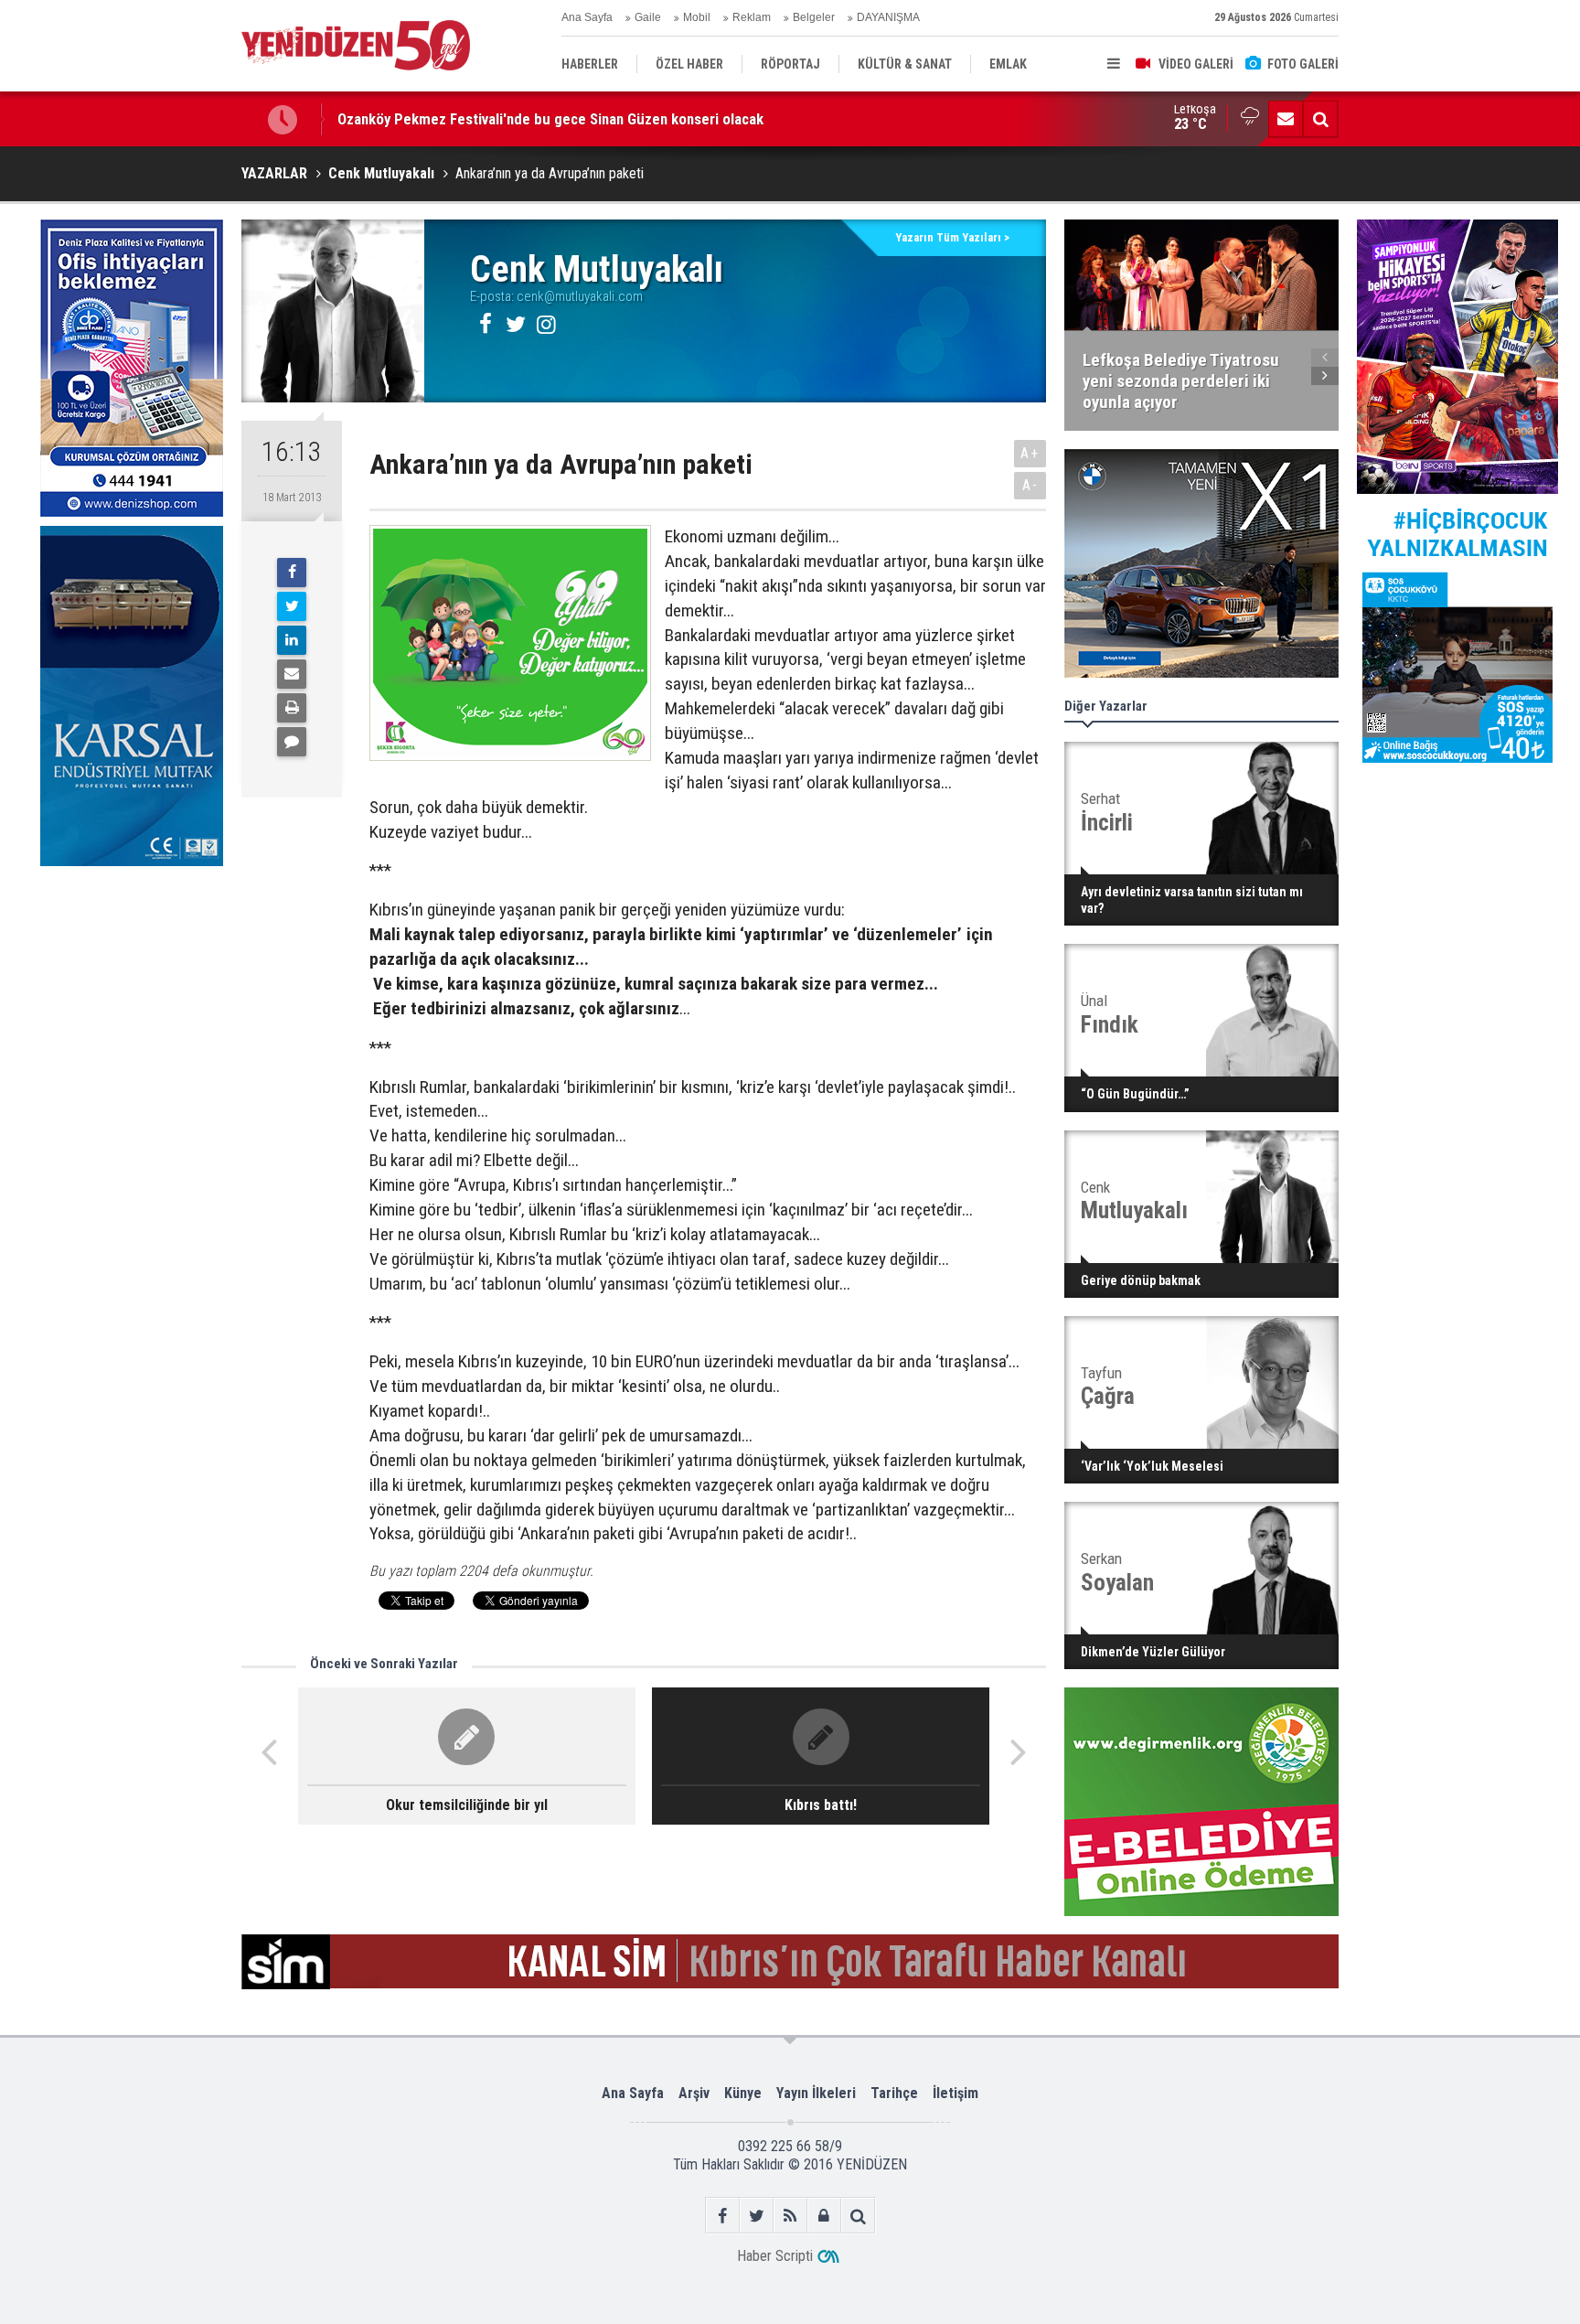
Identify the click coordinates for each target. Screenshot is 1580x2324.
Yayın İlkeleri (816, 2093)
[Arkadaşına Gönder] (292, 674)
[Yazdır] (292, 708)
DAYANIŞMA (888, 17)
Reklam (752, 17)
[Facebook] (292, 573)
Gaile (648, 17)
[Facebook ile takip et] (723, 2216)
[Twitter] (292, 606)
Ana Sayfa (587, 17)
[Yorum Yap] (292, 742)
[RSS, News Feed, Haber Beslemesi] (790, 2216)
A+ (1030, 453)
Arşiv (694, 2093)
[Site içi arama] (1320, 119)
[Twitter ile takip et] (757, 2216)
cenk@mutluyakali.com (580, 296)
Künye (743, 2093)
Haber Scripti (775, 2256)
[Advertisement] (132, 1012)
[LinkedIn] (292, 640)
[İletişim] (1286, 119)
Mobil (697, 17)
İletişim (955, 2093)
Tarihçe (894, 2093)
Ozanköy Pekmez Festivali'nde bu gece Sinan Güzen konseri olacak (550, 119)
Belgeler (814, 17)
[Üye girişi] (824, 2216)
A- (1030, 485)
